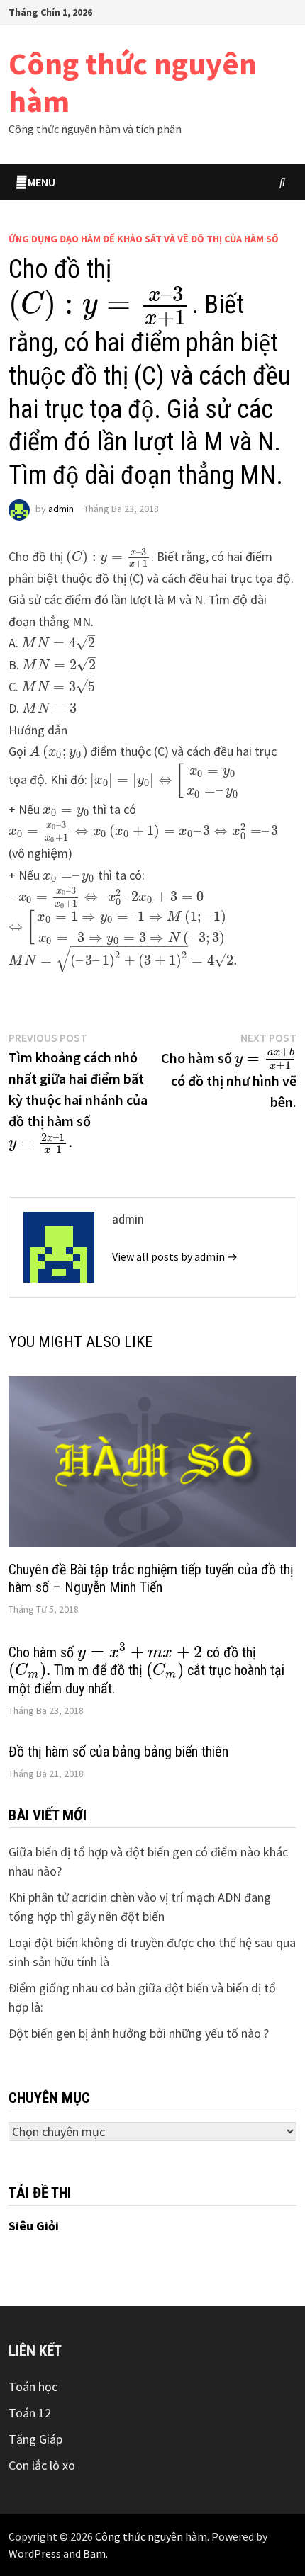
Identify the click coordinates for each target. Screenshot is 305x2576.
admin (61, 509)
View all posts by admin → (175, 1256)
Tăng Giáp (35, 2439)
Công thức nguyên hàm (133, 82)
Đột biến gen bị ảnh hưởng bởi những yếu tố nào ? (139, 2033)
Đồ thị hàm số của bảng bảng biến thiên (118, 1752)
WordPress (35, 2553)
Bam (94, 2553)
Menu (41, 182)
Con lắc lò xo (42, 2465)
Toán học (33, 2387)
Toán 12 (30, 2413)
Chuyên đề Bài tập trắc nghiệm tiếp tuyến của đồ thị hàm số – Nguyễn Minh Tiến (151, 1578)
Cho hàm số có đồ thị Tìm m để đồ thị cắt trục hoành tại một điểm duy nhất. (146, 1670)
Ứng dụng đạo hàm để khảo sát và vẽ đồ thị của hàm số (144, 239)
